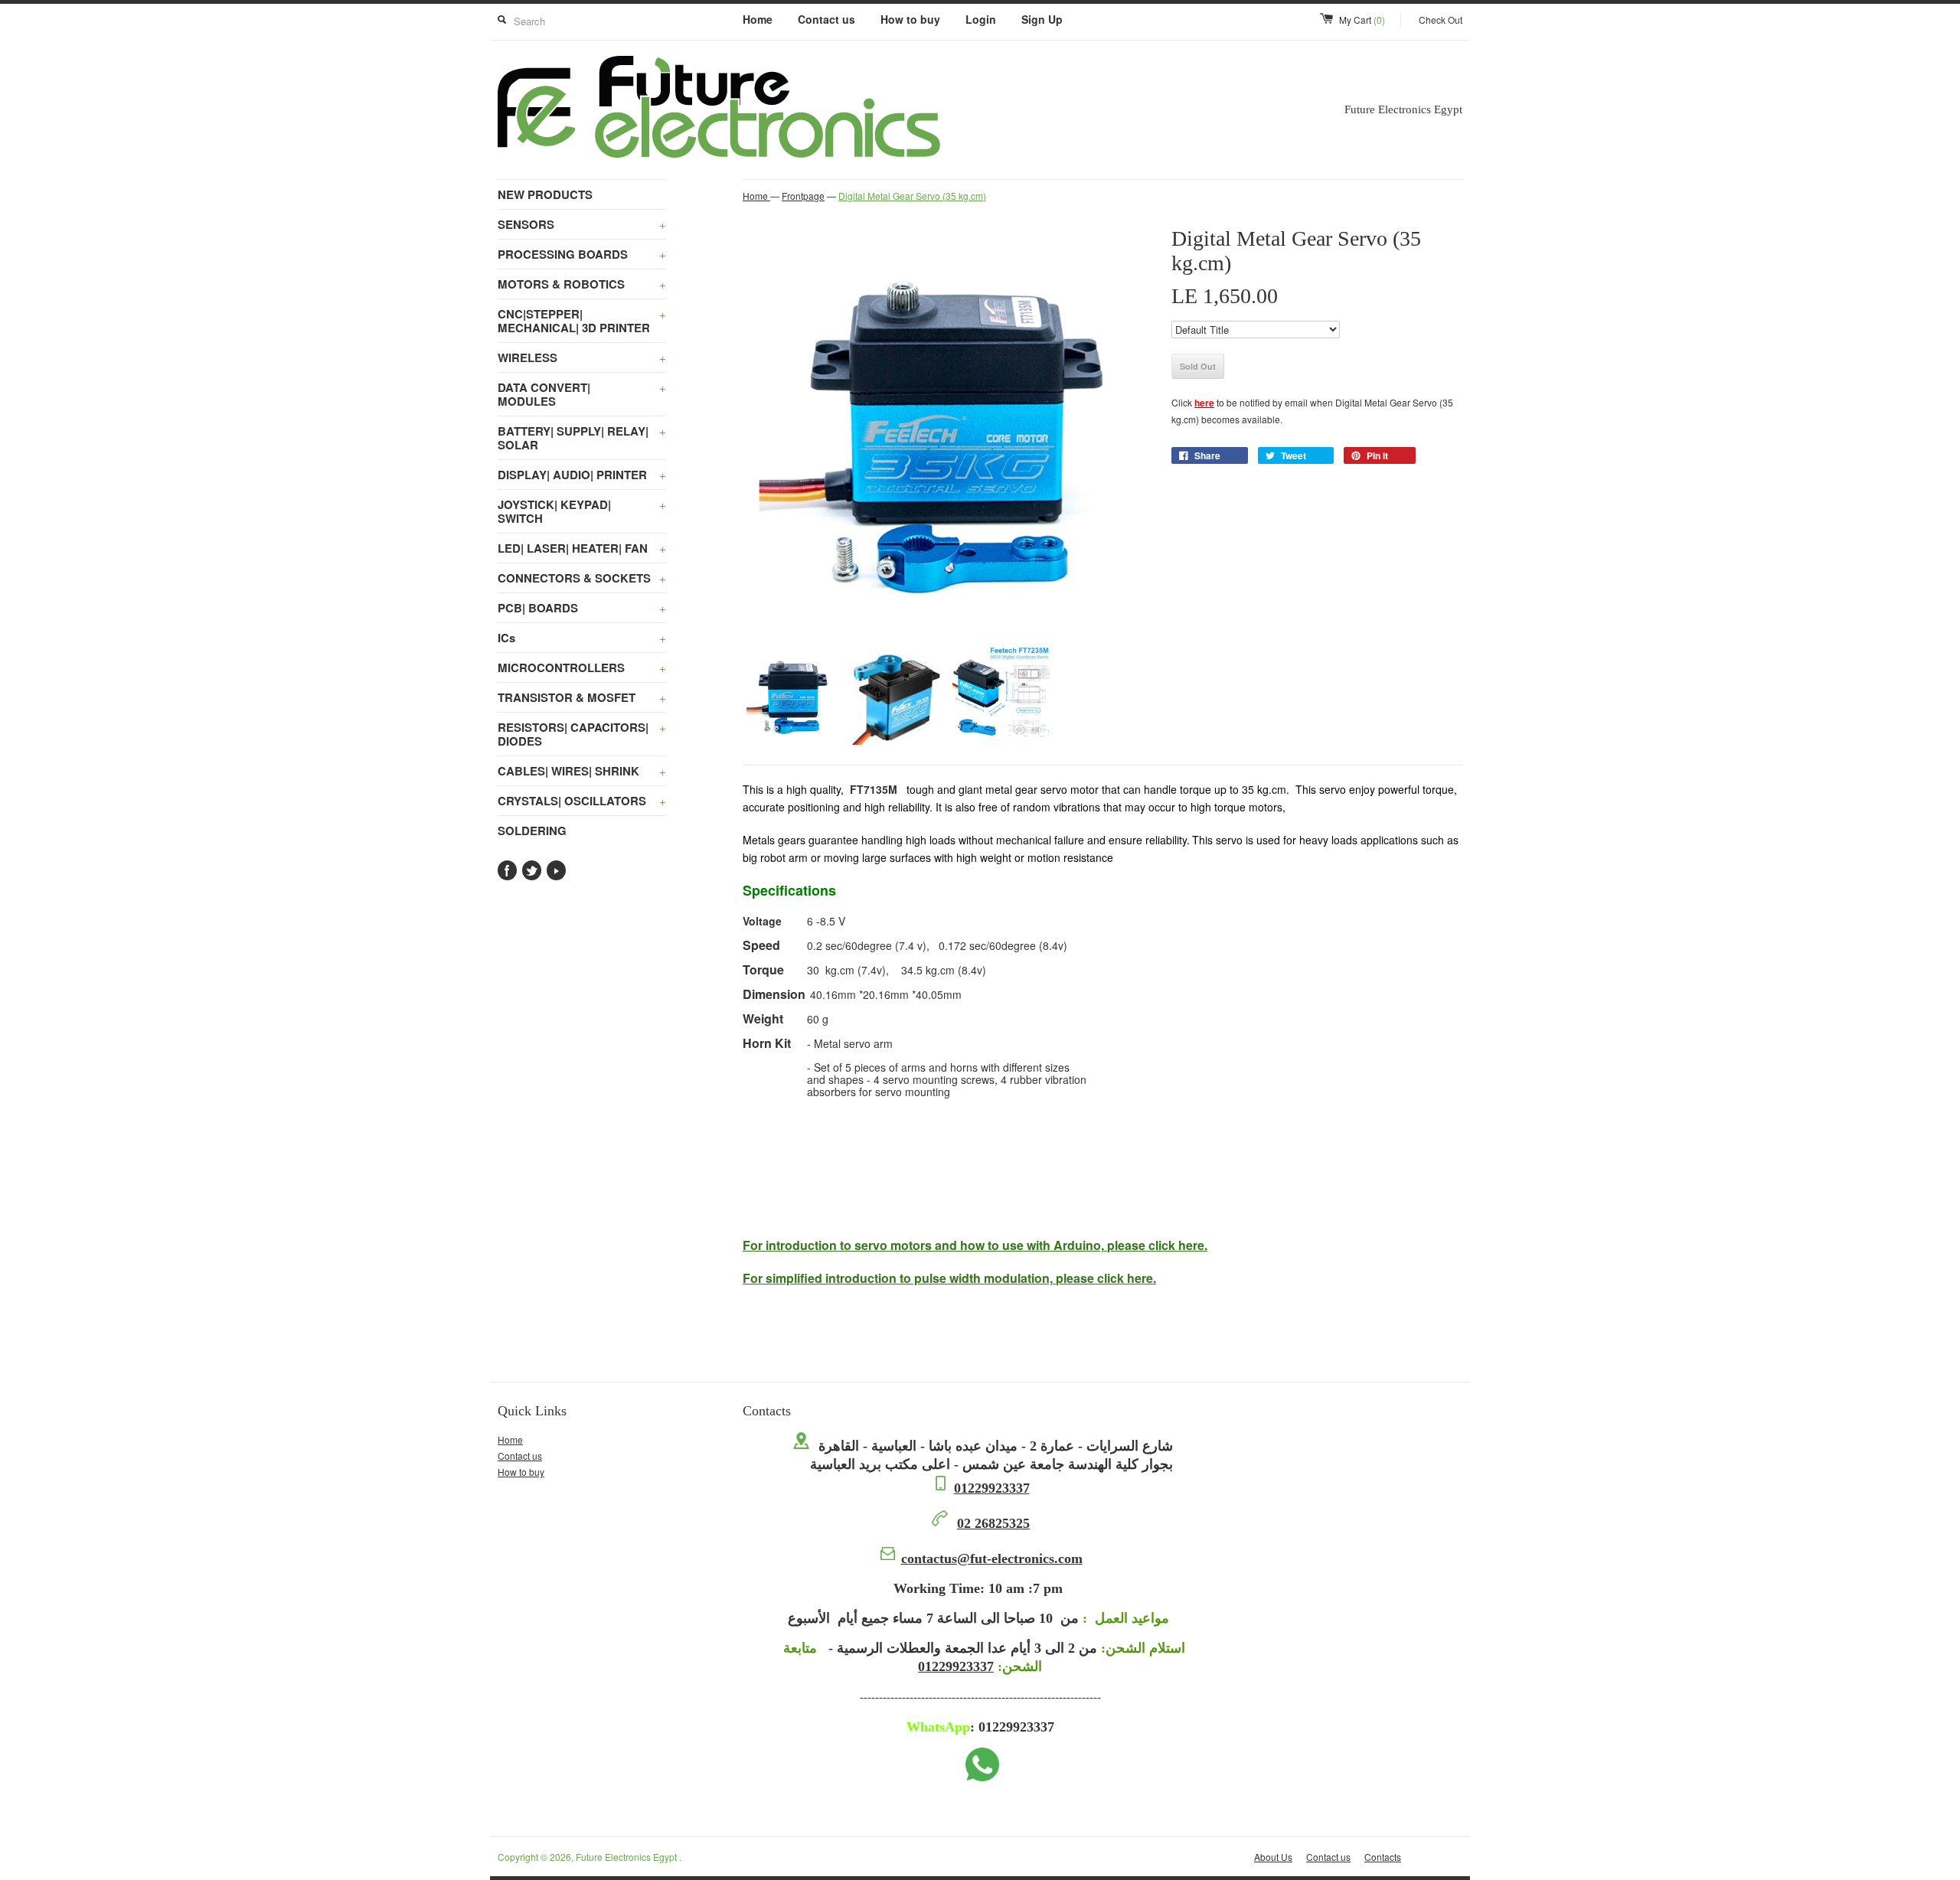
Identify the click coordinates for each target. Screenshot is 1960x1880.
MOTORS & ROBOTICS (582, 284)
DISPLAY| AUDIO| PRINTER (582, 475)
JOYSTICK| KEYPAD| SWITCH (582, 511)
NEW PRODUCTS (545, 194)
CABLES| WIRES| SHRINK (582, 771)
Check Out (1441, 20)
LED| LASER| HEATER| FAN (582, 548)
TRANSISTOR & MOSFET (582, 697)
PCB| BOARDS (582, 608)
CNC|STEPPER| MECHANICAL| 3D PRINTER (582, 321)
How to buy (910, 19)
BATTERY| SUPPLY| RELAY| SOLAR (582, 438)
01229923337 (992, 1488)
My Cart (1362, 20)
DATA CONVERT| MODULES (582, 394)
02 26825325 (993, 1523)
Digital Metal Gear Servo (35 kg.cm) (912, 196)
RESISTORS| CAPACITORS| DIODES (582, 734)
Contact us (826, 19)
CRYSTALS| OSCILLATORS (582, 801)
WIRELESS (582, 357)
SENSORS (582, 224)
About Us (1273, 1857)
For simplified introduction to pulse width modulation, (949, 1278)
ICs (582, 638)
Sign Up (1042, 19)
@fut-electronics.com (992, 1559)
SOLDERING (532, 831)
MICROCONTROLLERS (582, 667)
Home (758, 19)
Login (981, 19)
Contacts (1383, 1857)
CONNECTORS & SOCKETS (582, 578)
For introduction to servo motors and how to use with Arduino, (975, 1245)
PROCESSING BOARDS (582, 254)
